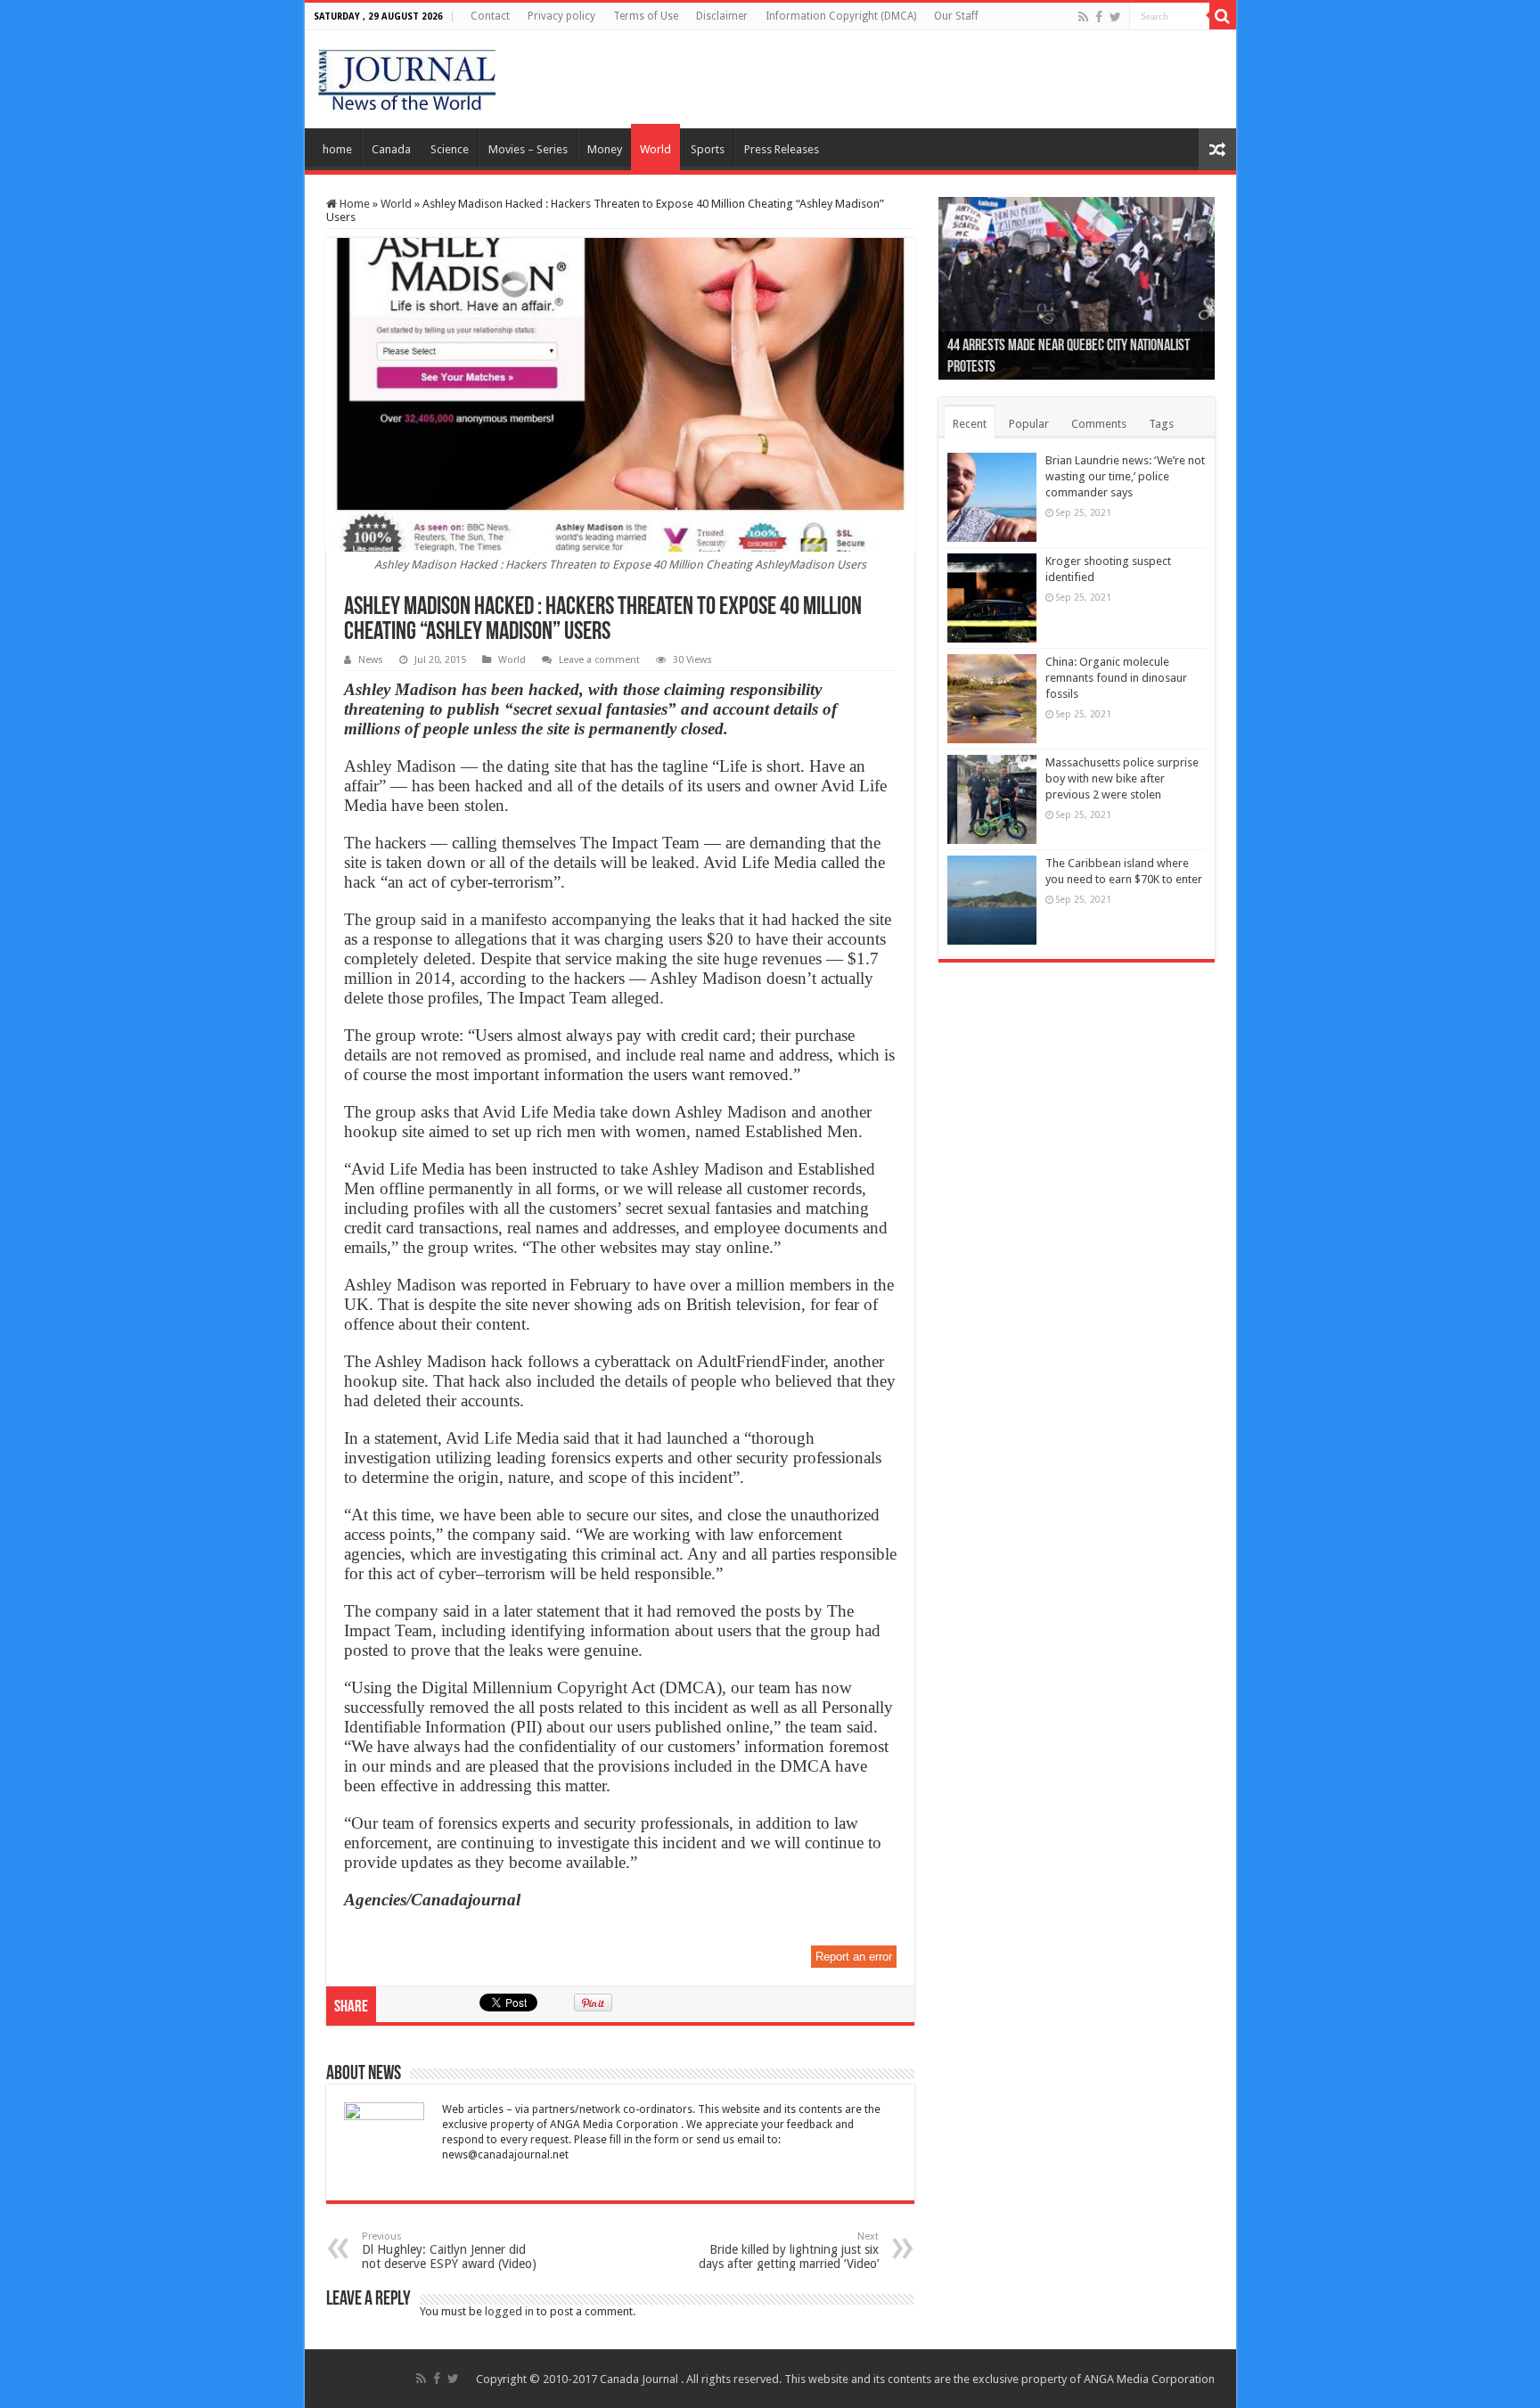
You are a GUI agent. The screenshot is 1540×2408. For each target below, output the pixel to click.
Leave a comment (599, 660)
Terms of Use (646, 16)
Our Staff (956, 16)
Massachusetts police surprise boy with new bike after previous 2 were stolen (1122, 778)
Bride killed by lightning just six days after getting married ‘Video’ (789, 2251)
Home (353, 204)
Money (605, 149)
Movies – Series (528, 149)
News (371, 660)
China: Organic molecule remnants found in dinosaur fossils (1116, 678)
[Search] (1223, 16)
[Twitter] (1115, 17)
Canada (391, 149)
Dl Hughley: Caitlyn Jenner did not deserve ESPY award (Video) (449, 2251)
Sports (708, 149)
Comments (1099, 424)
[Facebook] (1099, 17)
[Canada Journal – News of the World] (407, 76)
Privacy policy (561, 16)
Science (450, 149)
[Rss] (1083, 17)
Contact (490, 16)
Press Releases (782, 149)
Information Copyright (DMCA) (841, 16)
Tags (1161, 424)
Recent (970, 424)
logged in (509, 2311)
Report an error (854, 1957)
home (337, 149)
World (655, 149)
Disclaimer (722, 16)
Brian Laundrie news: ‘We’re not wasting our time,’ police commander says (1125, 476)
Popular (1029, 424)
